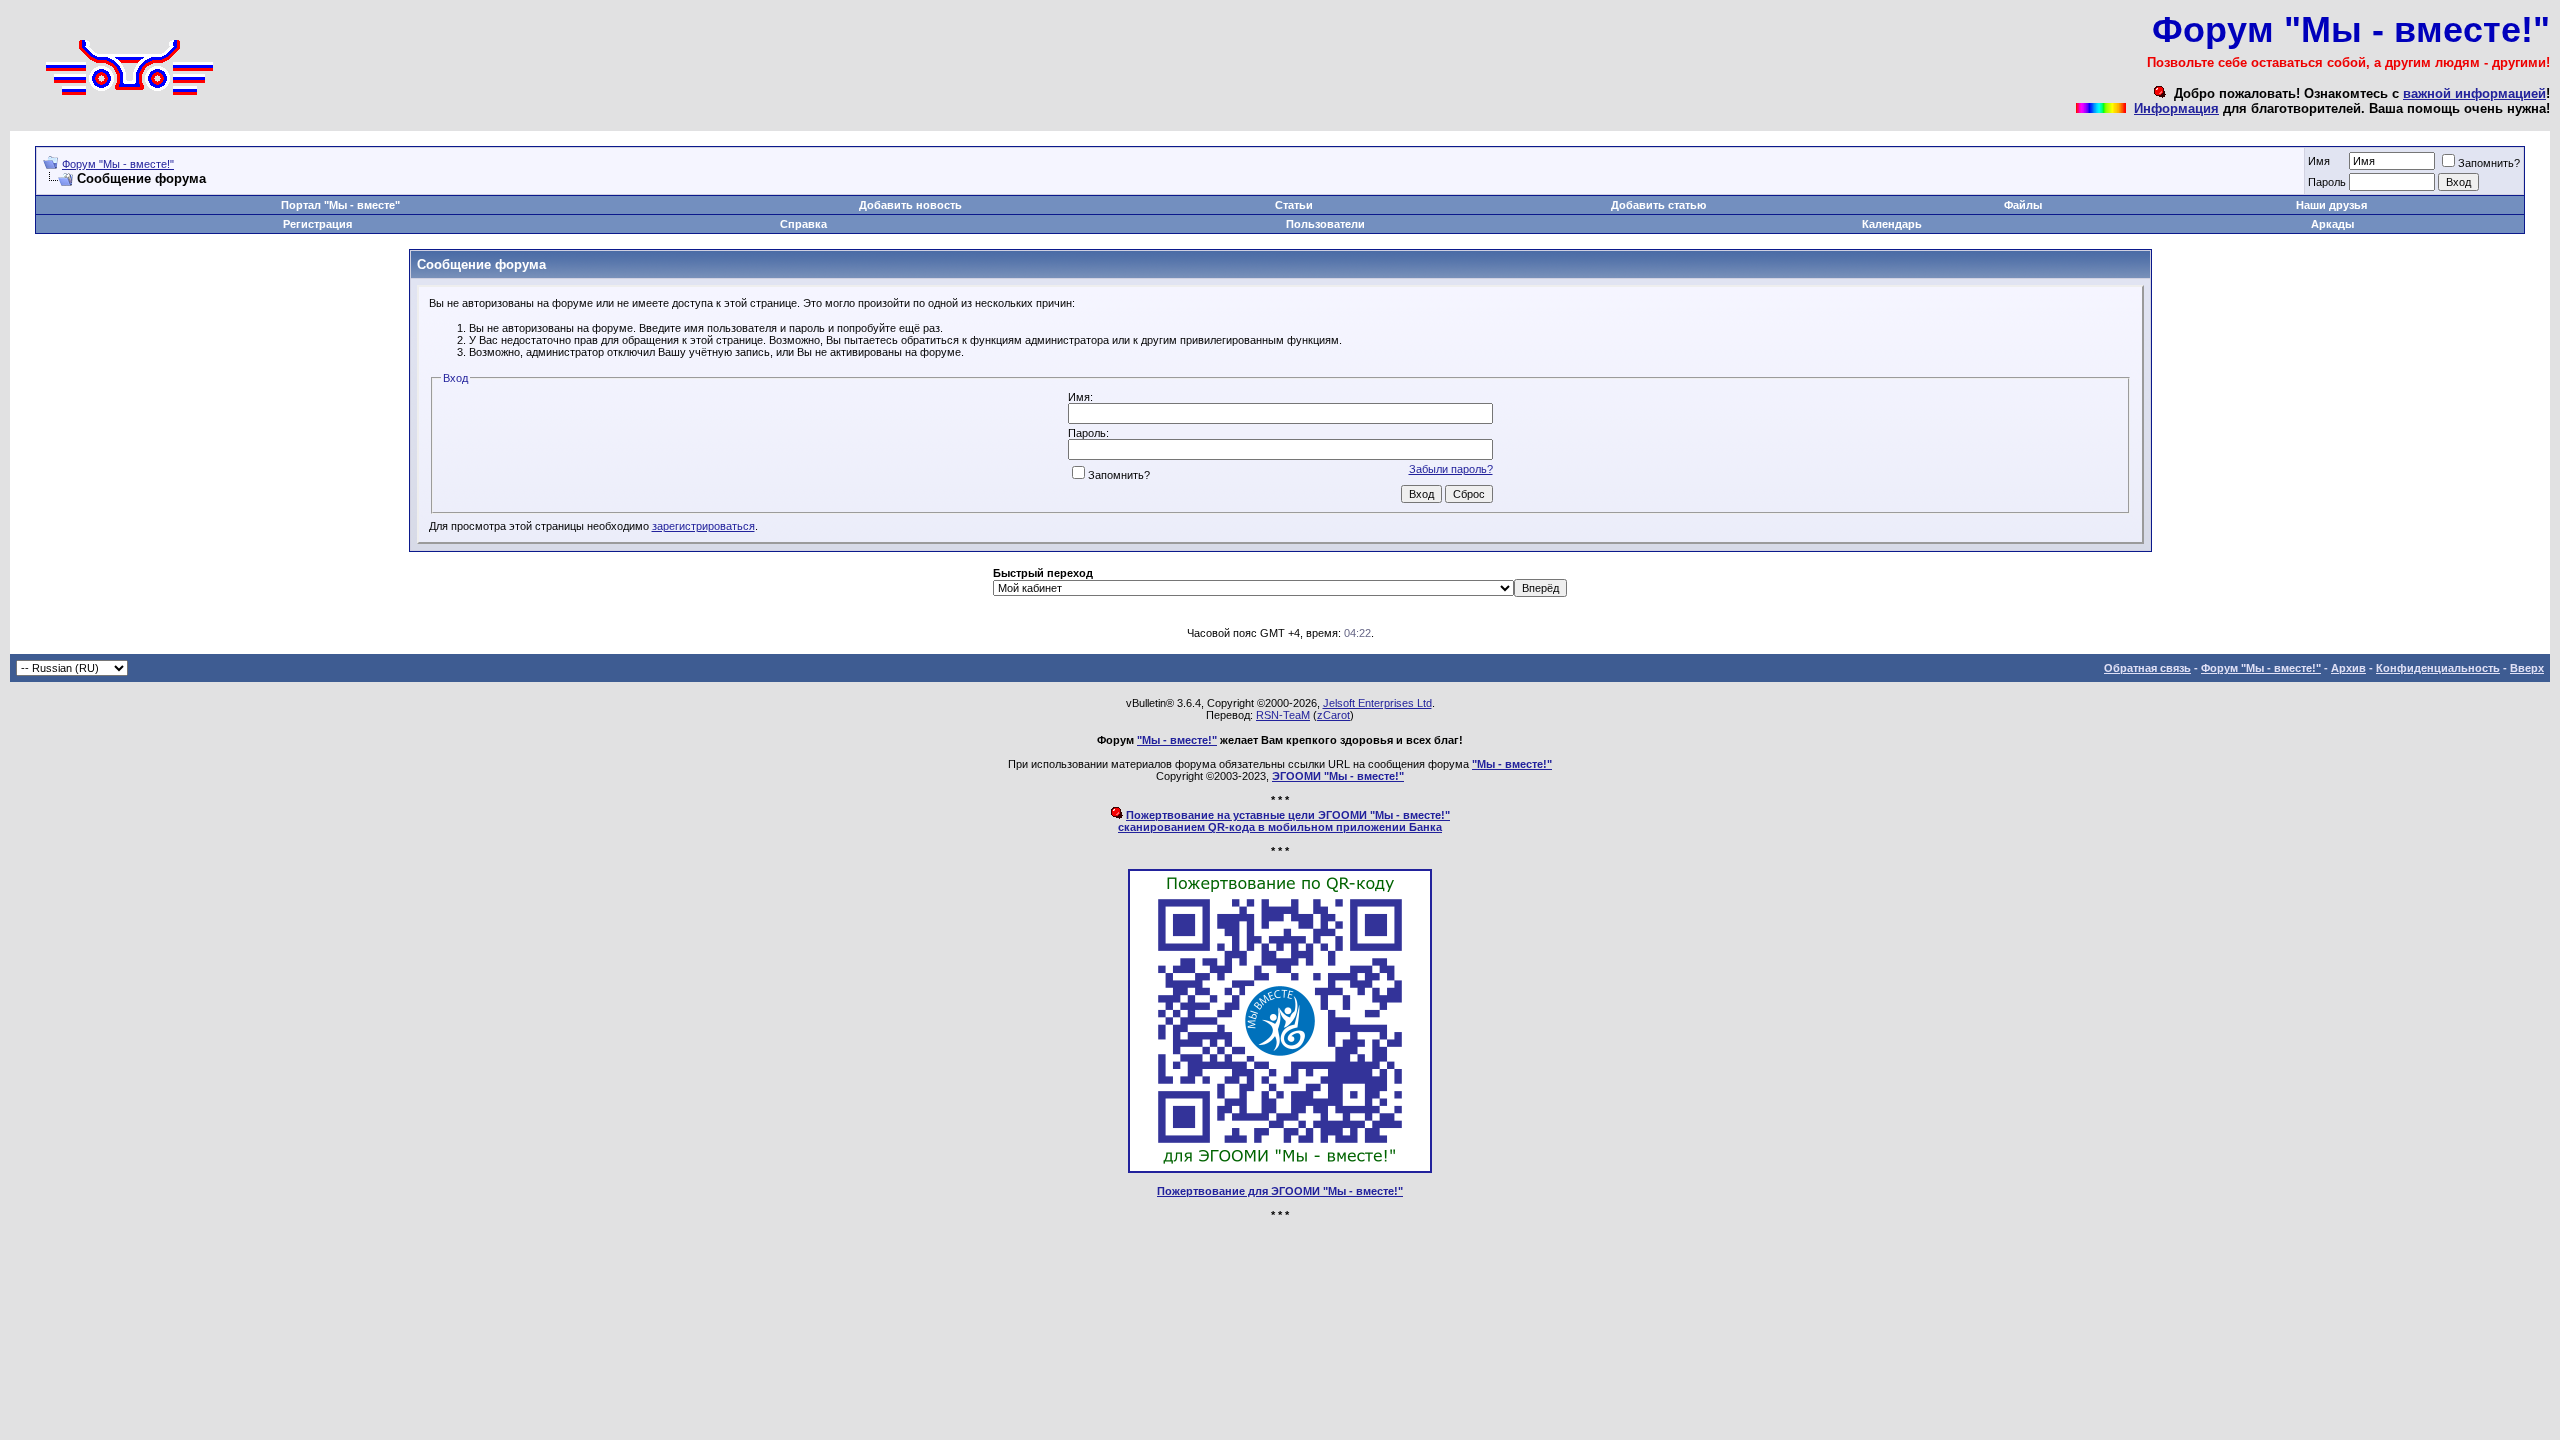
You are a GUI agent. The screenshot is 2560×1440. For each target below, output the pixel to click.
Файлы (2023, 205)
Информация (2176, 108)
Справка (803, 224)
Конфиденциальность (2438, 668)
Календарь (1892, 224)
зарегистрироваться (703, 526)
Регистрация (317, 224)
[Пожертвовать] (1280, 1169)
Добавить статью (1658, 205)
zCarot (1333, 715)
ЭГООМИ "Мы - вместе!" (1338, 776)
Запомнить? (2489, 163)
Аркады (2332, 224)
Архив (2348, 668)
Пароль (2327, 182)
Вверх (2527, 668)
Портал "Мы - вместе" (340, 205)
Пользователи (1325, 224)
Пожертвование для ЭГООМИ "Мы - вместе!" (1280, 1191)
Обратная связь (2147, 668)
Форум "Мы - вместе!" (118, 164)
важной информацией (2474, 93)
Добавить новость (910, 205)
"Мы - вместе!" (1177, 740)
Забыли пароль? (1451, 469)
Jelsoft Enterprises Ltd (1377, 703)
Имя (2319, 161)
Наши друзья (2331, 205)
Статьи (1294, 205)
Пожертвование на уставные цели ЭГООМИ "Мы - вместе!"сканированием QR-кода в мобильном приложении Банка (1284, 821)
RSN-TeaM (1283, 715)
